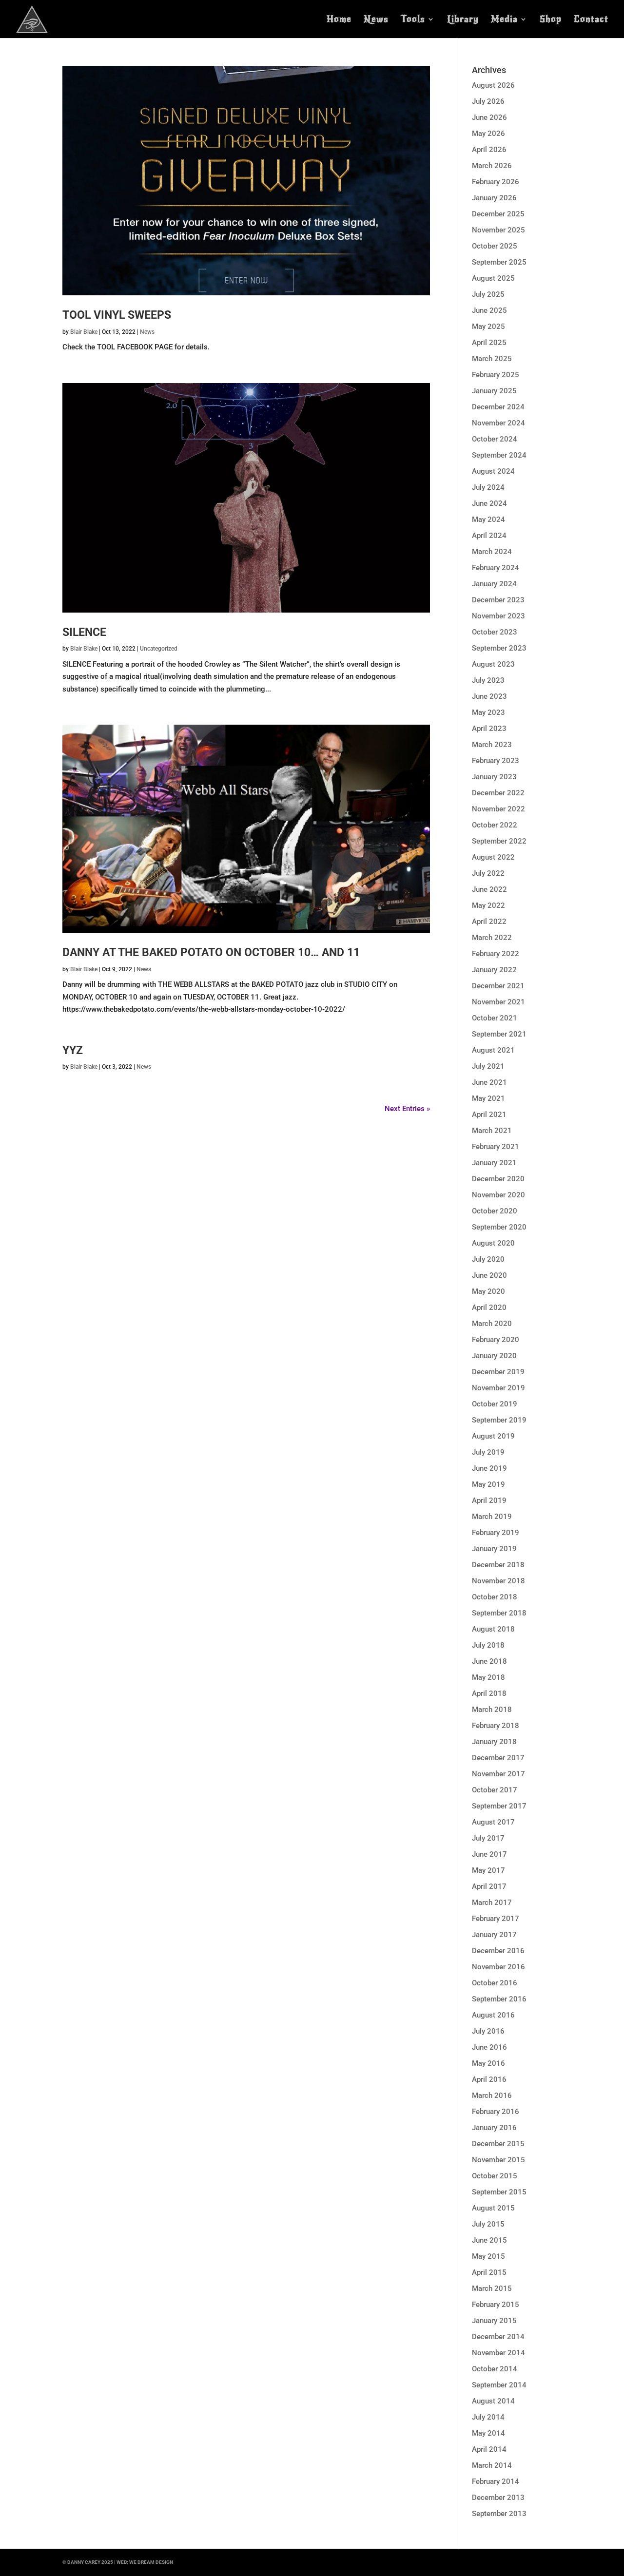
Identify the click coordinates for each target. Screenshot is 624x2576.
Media (504, 20)
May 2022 (488, 905)
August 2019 (493, 1436)
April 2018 (489, 1693)
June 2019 (489, 1468)
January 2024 (494, 584)
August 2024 (493, 471)
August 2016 (493, 2015)
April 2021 (489, 1115)
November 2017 (498, 1774)
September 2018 (499, 1613)
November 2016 (498, 1967)
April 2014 (489, 2449)
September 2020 (499, 1227)
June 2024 (489, 503)
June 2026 (489, 117)
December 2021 (498, 986)
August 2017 (493, 1822)
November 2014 (498, 2353)
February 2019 (496, 1533)
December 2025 (498, 214)
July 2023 (488, 680)
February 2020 (496, 1340)
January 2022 (494, 970)
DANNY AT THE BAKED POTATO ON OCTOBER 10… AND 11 (211, 952)
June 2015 (489, 2240)
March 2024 (492, 552)
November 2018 (498, 1581)
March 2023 (492, 745)
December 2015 (498, 2144)
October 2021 (495, 1018)
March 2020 (492, 1324)
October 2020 (495, 1211)
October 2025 (495, 246)
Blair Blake (84, 332)
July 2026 (488, 101)
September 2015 (499, 2192)
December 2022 (498, 793)
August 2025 (493, 278)
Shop (551, 20)
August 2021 (493, 1050)
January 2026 (494, 198)
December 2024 (498, 407)
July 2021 (488, 1066)
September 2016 (499, 1999)
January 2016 (494, 2128)
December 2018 (498, 1565)
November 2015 (498, 2160)
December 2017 (498, 1758)
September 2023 (499, 648)
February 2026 (496, 182)
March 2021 (492, 1131)
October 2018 (495, 1597)
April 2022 (489, 922)
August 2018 (493, 1629)
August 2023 (493, 664)
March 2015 (492, 2288)
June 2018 (489, 1661)
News (376, 20)
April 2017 (489, 1886)
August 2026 (493, 85)
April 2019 (489, 1500)
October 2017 (495, 1790)
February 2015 (496, 2305)
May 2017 (488, 1870)
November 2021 (498, 1002)
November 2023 (498, 616)
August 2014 (493, 2401)
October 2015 (495, 2176)
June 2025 (489, 310)
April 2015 (489, 2272)
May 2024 (488, 519)
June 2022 (489, 889)
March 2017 (492, 1903)
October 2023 (495, 632)
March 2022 (492, 938)
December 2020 (498, 1179)
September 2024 (499, 455)
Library (463, 20)
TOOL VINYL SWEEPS (117, 315)
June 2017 (489, 1854)
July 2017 (488, 1838)
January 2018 (494, 1742)
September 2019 (499, 1420)
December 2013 (498, 2498)
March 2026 (492, 166)
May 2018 (488, 1677)
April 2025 (489, 343)
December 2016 (498, 1951)
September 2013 (499, 2514)
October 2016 (495, 1983)
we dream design (151, 2562)
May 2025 (488, 327)
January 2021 (494, 1163)
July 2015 (488, 2224)
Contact (591, 20)
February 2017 (496, 1919)
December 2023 (498, 600)
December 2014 (498, 2337)
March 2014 (492, 2465)
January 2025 (494, 391)
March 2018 (492, 1710)
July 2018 (488, 1645)
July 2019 (488, 1452)
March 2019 (492, 1517)
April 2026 (489, 150)
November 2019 (498, 1388)
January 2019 (494, 1549)
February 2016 (496, 2112)
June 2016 (489, 2047)
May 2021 (488, 1098)
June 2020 (489, 1275)
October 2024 (495, 439)
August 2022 (493, 857)
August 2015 (493, 2208)
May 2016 (488, 2063)
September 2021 (499, 1034)
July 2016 (488, 2031)
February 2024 (496, 568)
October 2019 (495, 1404)
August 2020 (493, 1243)
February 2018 (496, 1726)
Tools (413, 20)
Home (339, 20)
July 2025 (488, 294)
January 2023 (494, 777)
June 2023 (489, 696)
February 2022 (496, 954)
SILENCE (84, 632)
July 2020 (488, 1259)
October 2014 (495, 2369)
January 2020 (494, 1356)
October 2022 (495, 825)
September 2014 (499, 2385)
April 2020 (489, 1307)
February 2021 (496, 1147)
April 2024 (489, 536)
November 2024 (498, 423)
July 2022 (488, 873)
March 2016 (492, 2095)
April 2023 (489, 729)
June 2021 (489, 1082)
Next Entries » (407, 1109)
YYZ (73, 1050)
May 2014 (488, 2433)
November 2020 (498, 1195)
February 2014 (496, 2481)
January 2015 (494, 2321)
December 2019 (498, 1372)
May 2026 (488, 134)
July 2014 (488, 2417)
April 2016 (489, 2079)
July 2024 (488, 487)
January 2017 (494, 1935)
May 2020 (488, 1291)
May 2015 (488, 2256)
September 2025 (499, 262)
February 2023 (496, 761)
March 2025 (492, 359)
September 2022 (499, 841)
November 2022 (498, 809)
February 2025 (496, 375)
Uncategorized (159, 649)
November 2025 (498, 230)
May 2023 (488, 712)
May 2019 (488, 1484)
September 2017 (499, 1806)
